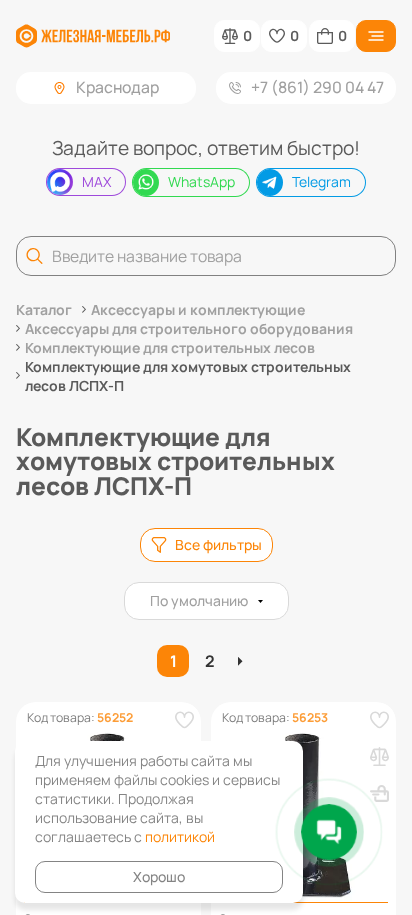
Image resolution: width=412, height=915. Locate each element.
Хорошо (159, 876)
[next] (242, 661)
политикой (180, 836)
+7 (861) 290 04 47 (317, 87)
